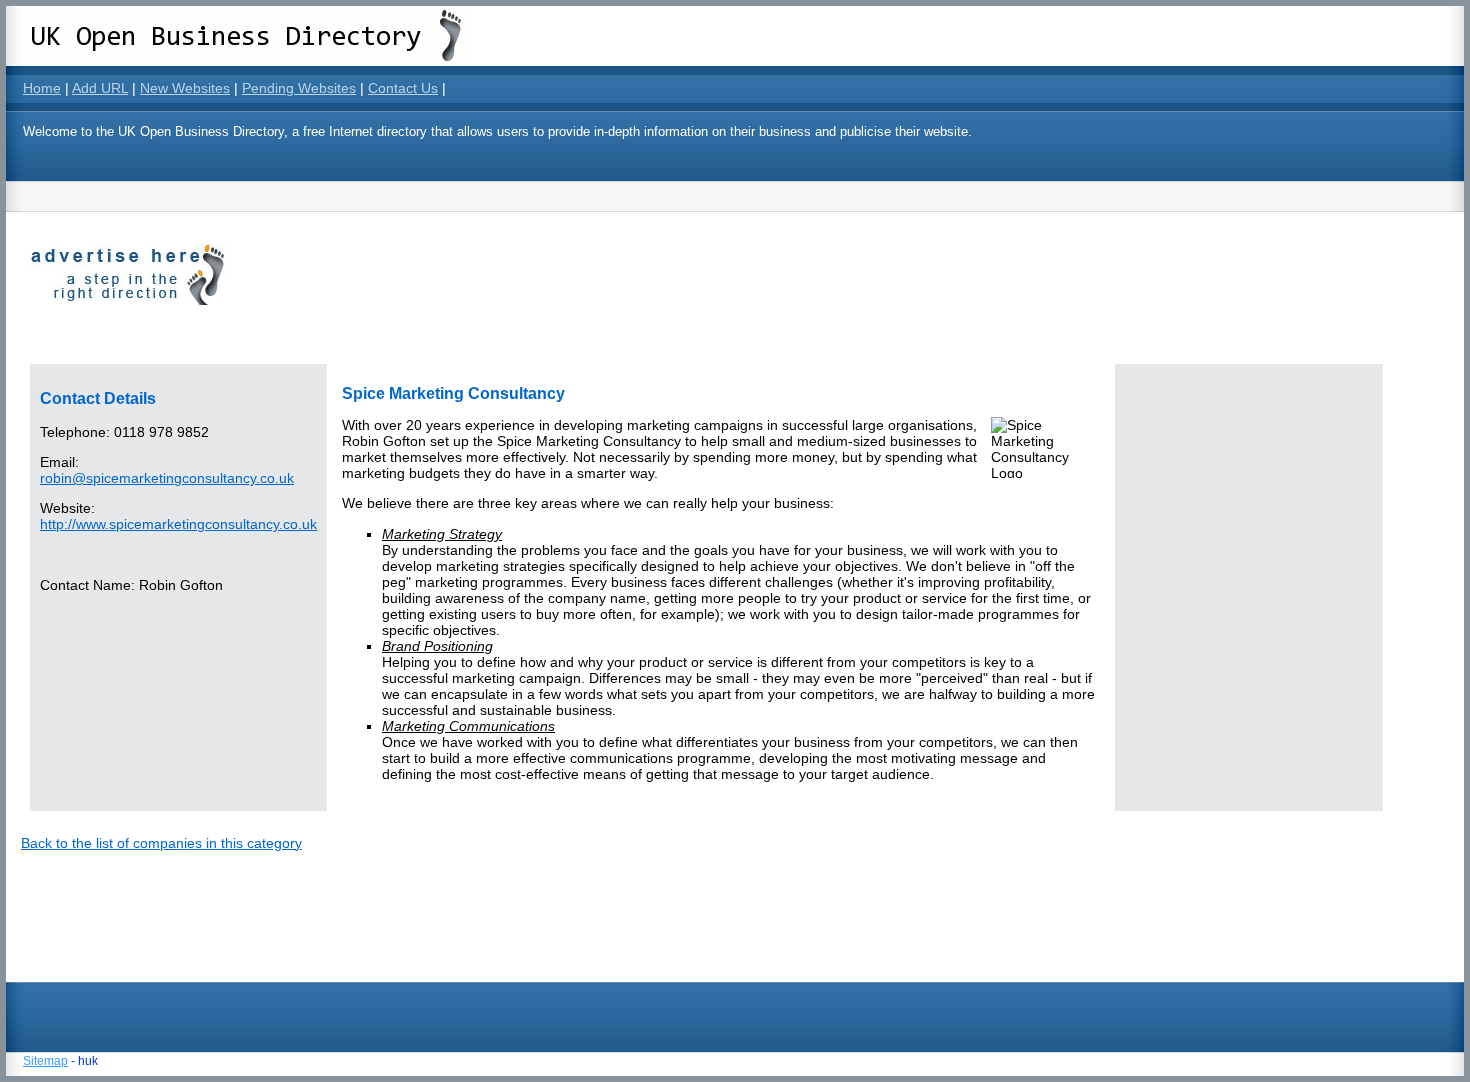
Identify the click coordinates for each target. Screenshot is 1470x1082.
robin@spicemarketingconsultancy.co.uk (167, 478)
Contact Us (403, 88)
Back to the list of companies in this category (161, 843)
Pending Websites (299, 88)
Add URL (100, 88)
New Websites (185, 88)
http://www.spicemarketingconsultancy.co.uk (178, 524)
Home (42, 88)
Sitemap (45, 1061)
